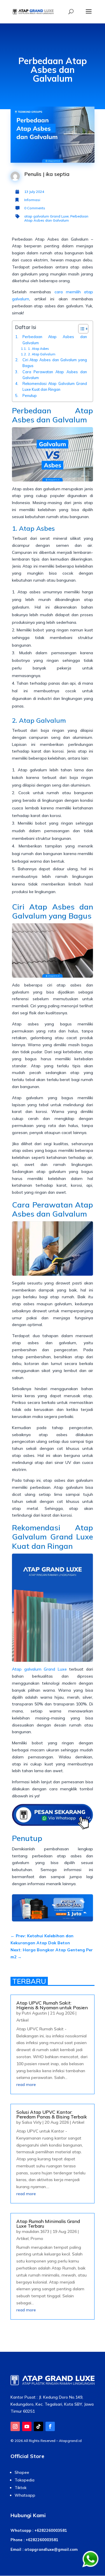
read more (26, 2085)
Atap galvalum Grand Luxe (39, 1669)
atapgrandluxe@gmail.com (51, 2549)
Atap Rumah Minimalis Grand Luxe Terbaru (48, 2224)
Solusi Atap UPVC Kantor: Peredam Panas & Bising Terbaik (52, 2114)
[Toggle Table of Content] (80, 329)
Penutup (30, 395)
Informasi (32, 200)
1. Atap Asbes (38, 349)
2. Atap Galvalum (42, 354)
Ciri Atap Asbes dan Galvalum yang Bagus (55, 363)
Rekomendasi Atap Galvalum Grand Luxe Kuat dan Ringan (55, 386)
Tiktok (21, 2488)
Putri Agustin (34, 2013)
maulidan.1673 (36, 2231)
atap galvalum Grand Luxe (46, 216)
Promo (37, 2238)
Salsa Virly (32, 2122)
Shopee (22, 2472)
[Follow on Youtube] (27, 2426)
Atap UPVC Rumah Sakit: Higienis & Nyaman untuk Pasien (52, 2005)
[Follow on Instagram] (15, 2426)
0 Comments (35, 208)
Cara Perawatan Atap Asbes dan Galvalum (55, 375)
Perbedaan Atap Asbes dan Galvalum (56, 218)
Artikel (22, 2020)
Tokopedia (24, 2480)
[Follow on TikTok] (38, 2426)
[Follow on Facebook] (50, 2426)
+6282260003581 (51, 2530)
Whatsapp (25, 2495)
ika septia (58, 174)
